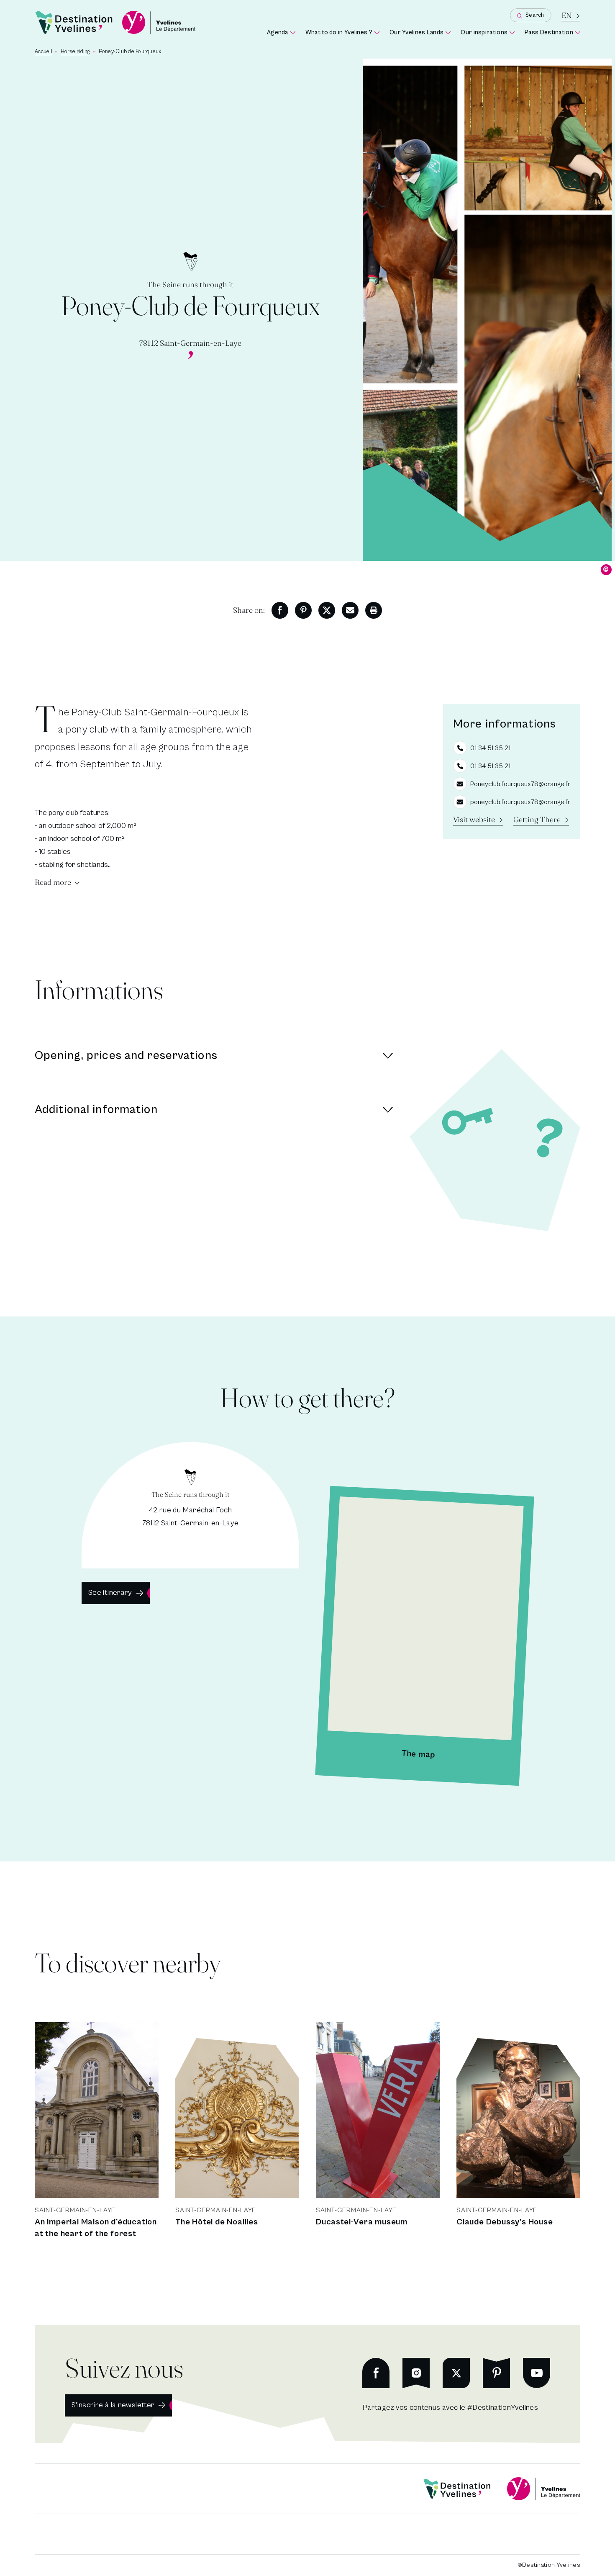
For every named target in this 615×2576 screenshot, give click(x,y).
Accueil (44, 52)
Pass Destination (552, 33)
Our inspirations (488, 33)
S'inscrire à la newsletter (113, 2405)
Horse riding (76, 52)
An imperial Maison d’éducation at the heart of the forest (96, 2228)
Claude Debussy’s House (505, 2222)
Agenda (281, 33)
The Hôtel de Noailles (217, 2222)
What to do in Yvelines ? (342, 33)
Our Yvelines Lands (420, 33)
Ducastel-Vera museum (362, 2222)
